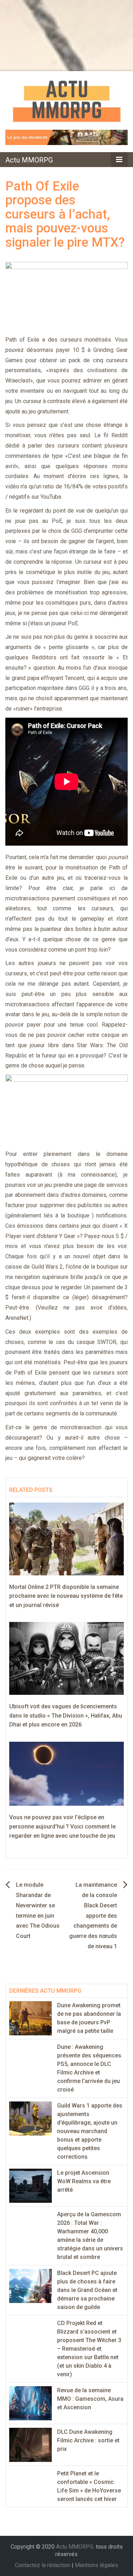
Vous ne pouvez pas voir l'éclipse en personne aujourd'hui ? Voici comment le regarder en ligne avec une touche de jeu (62, 1826)
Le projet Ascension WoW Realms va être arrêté (84, 2181)
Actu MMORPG (29, 160)
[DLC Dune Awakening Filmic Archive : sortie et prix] (31, 2445)
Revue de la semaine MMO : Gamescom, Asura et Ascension (90, 2399)
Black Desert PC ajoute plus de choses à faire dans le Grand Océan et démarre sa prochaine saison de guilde (87, 2290)
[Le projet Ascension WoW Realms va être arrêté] (31, 2186)
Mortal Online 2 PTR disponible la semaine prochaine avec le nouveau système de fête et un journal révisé (66, 1596)
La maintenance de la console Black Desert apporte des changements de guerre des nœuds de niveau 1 (93, 1916)
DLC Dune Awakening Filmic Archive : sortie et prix (88, 2440)
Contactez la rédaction (43, 2565)
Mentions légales (96, 2565)
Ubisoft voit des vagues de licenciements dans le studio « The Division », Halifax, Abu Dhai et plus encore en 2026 (66, 1715)
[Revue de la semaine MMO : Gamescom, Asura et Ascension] (31, 2403)
